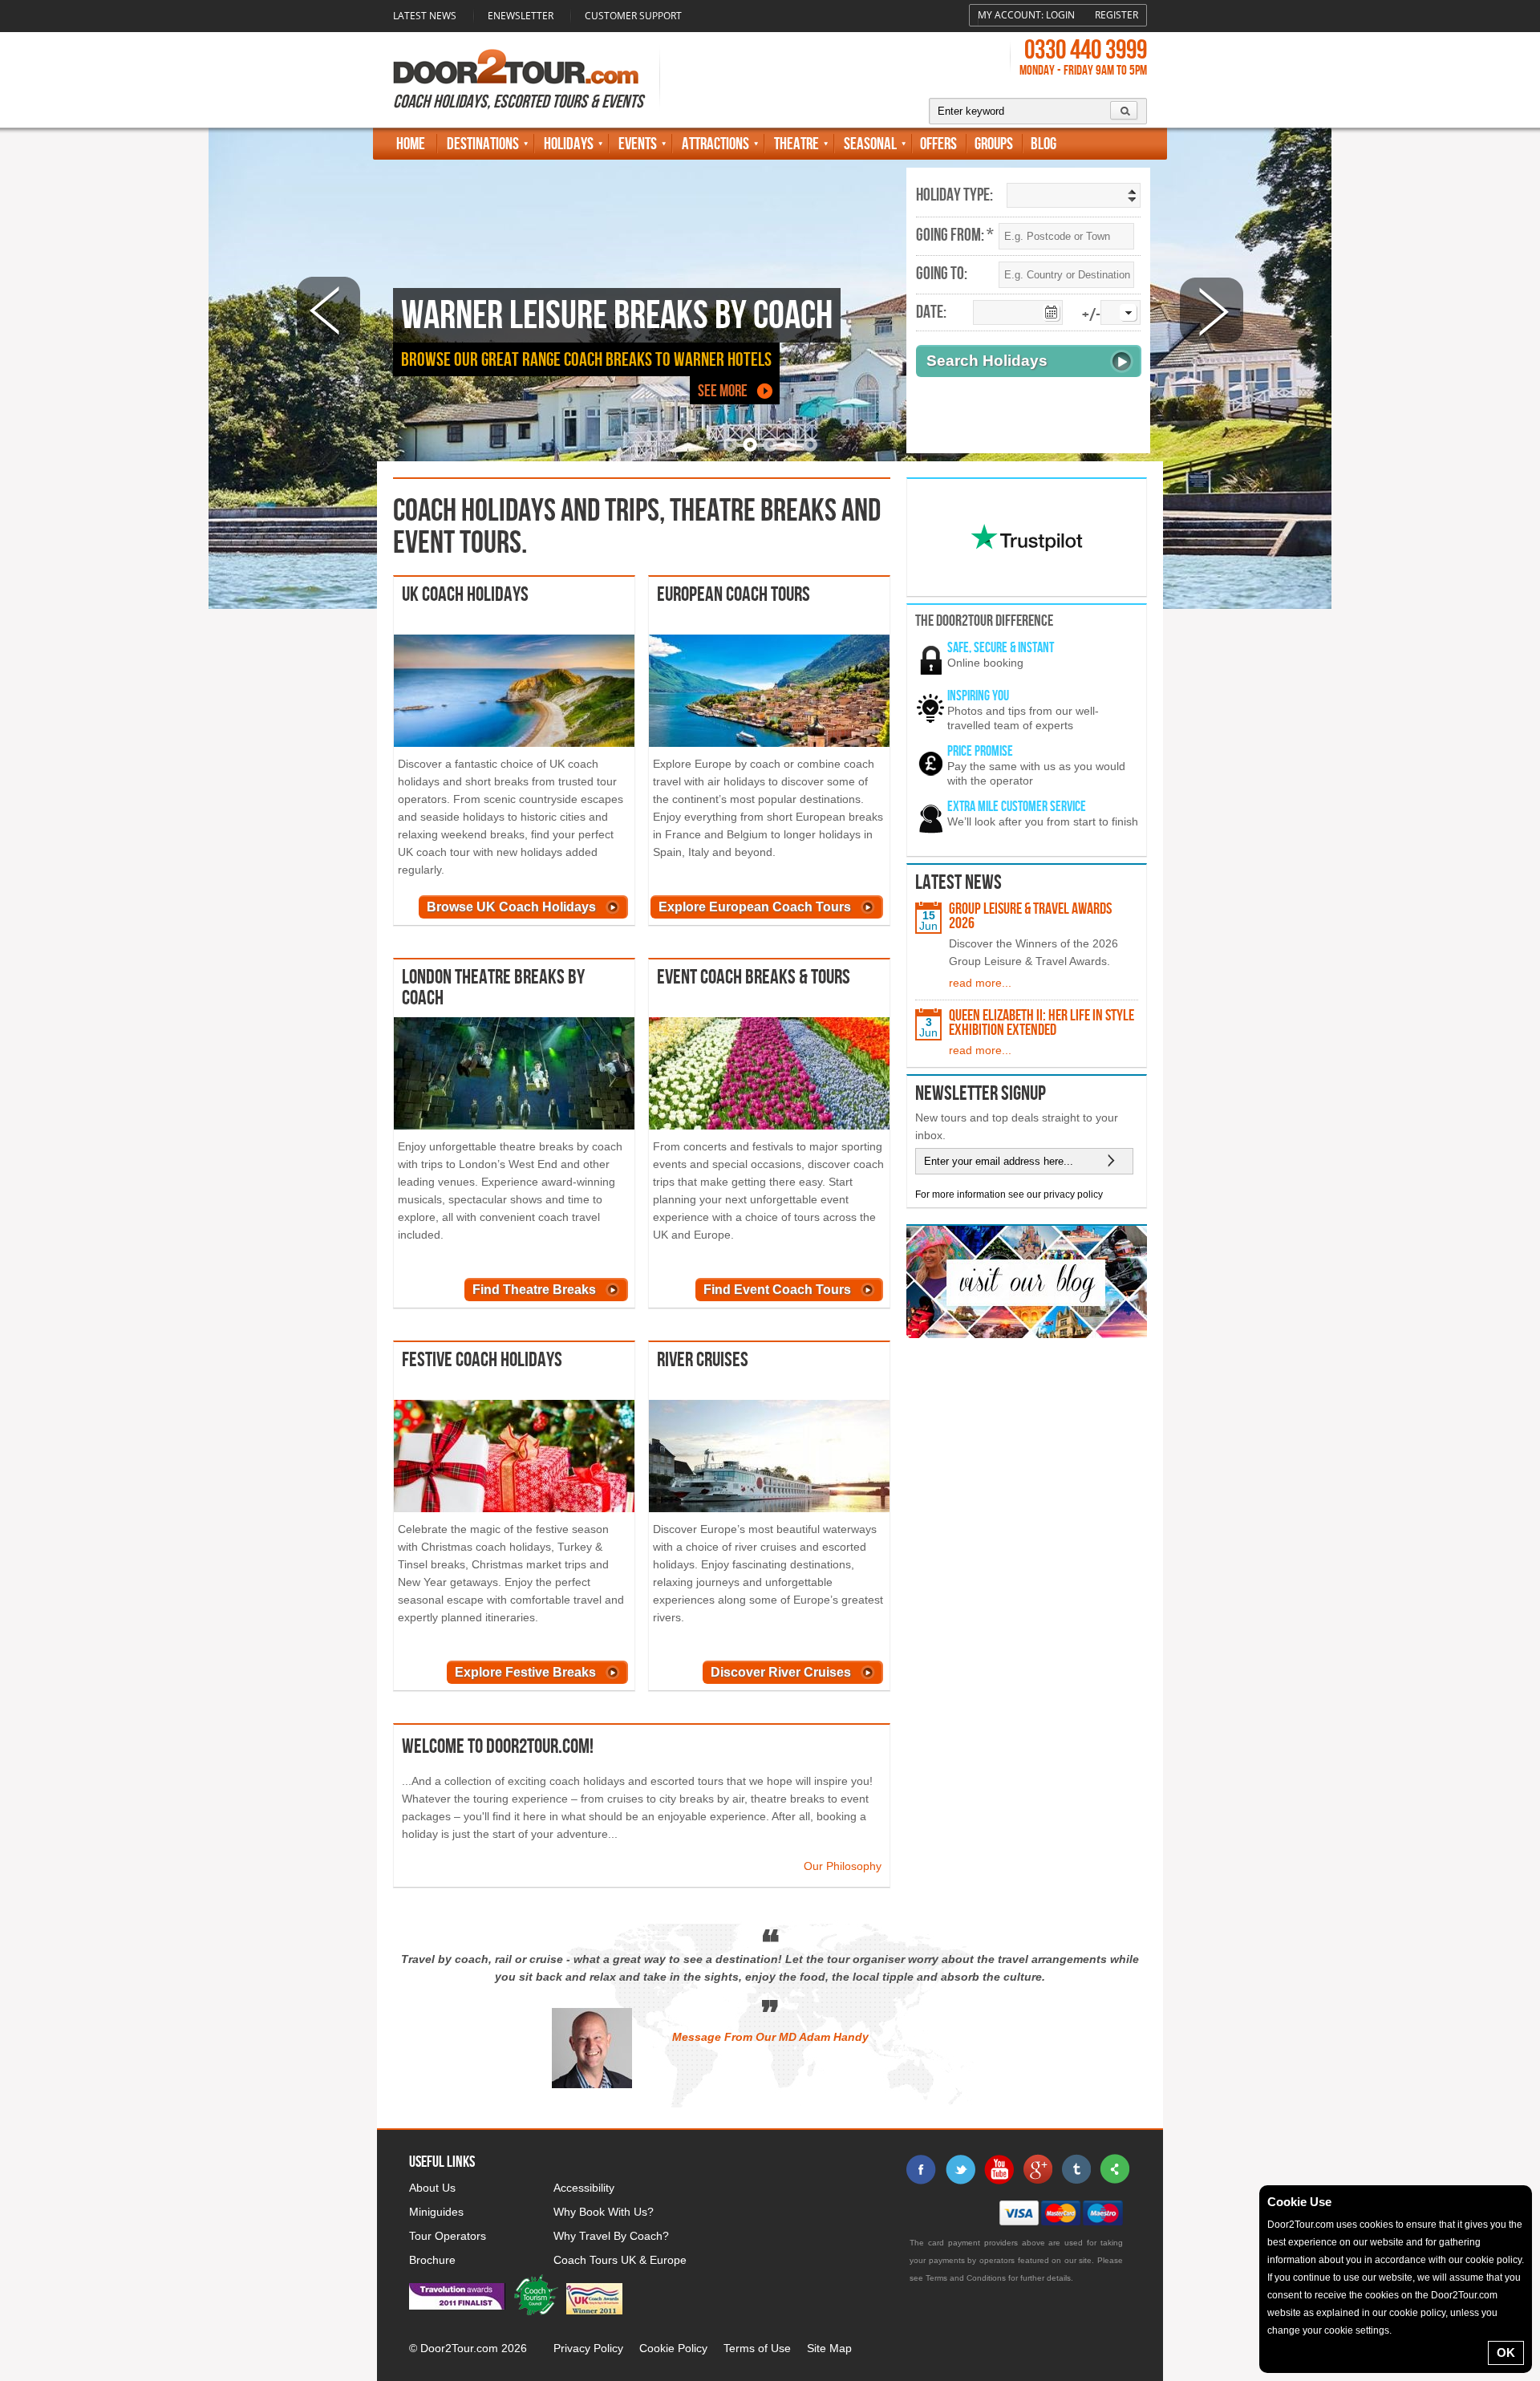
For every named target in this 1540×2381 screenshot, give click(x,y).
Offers (938, 144)
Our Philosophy (843, 1866)
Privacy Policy (588, 2348)
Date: (931, 313)
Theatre (796, 144)
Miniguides (436, 2212)
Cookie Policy (673, 2348)
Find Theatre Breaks (534, 1290)
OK (1506, 2353)
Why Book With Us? (604, 2212)
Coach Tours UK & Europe (620, 2260)
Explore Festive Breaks (525, 1672)
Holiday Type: (954, 196)
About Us (432, 2188)
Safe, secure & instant (1001, 648)
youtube (999, 2169)
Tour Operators (448, 2236)
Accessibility (584, 2188)
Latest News (425, 16)
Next (1212, 310)
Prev (328, 310)
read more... (980, 983)
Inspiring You (978, 696)
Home (411, 144)
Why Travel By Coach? (611, 2236)
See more (723, 391)
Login (1060, 15)
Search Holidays (987, 361)
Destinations (483, 144)
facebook (922, 2169)
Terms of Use (757, 2348)
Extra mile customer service (1017, 807)
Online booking (985, 663)
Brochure (432, 2260)
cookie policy (1493, 2260)
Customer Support (633, 16)
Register (1116, 15)
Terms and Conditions (966, 2278)
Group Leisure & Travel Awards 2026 (1030, 916)
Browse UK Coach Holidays (511, 907)
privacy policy (1073, 1195)
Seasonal (870, 144)
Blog (1044, 144)
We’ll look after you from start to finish (1043, 821)
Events (638, 144)
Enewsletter (521, 16)
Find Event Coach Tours (777, 1290)
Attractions (715, 144)
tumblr (1076, 2169)
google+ (1037, 2169)
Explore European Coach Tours (755, 907)
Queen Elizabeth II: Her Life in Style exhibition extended (1042, 1023)
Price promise (980, 751)
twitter (960, 2169)
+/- (1091, 316)
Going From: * (955, 236)
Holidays (569, 144)
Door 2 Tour (516, 67)
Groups (994, 144)
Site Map (829, 2348)
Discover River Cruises (781, 1672)
